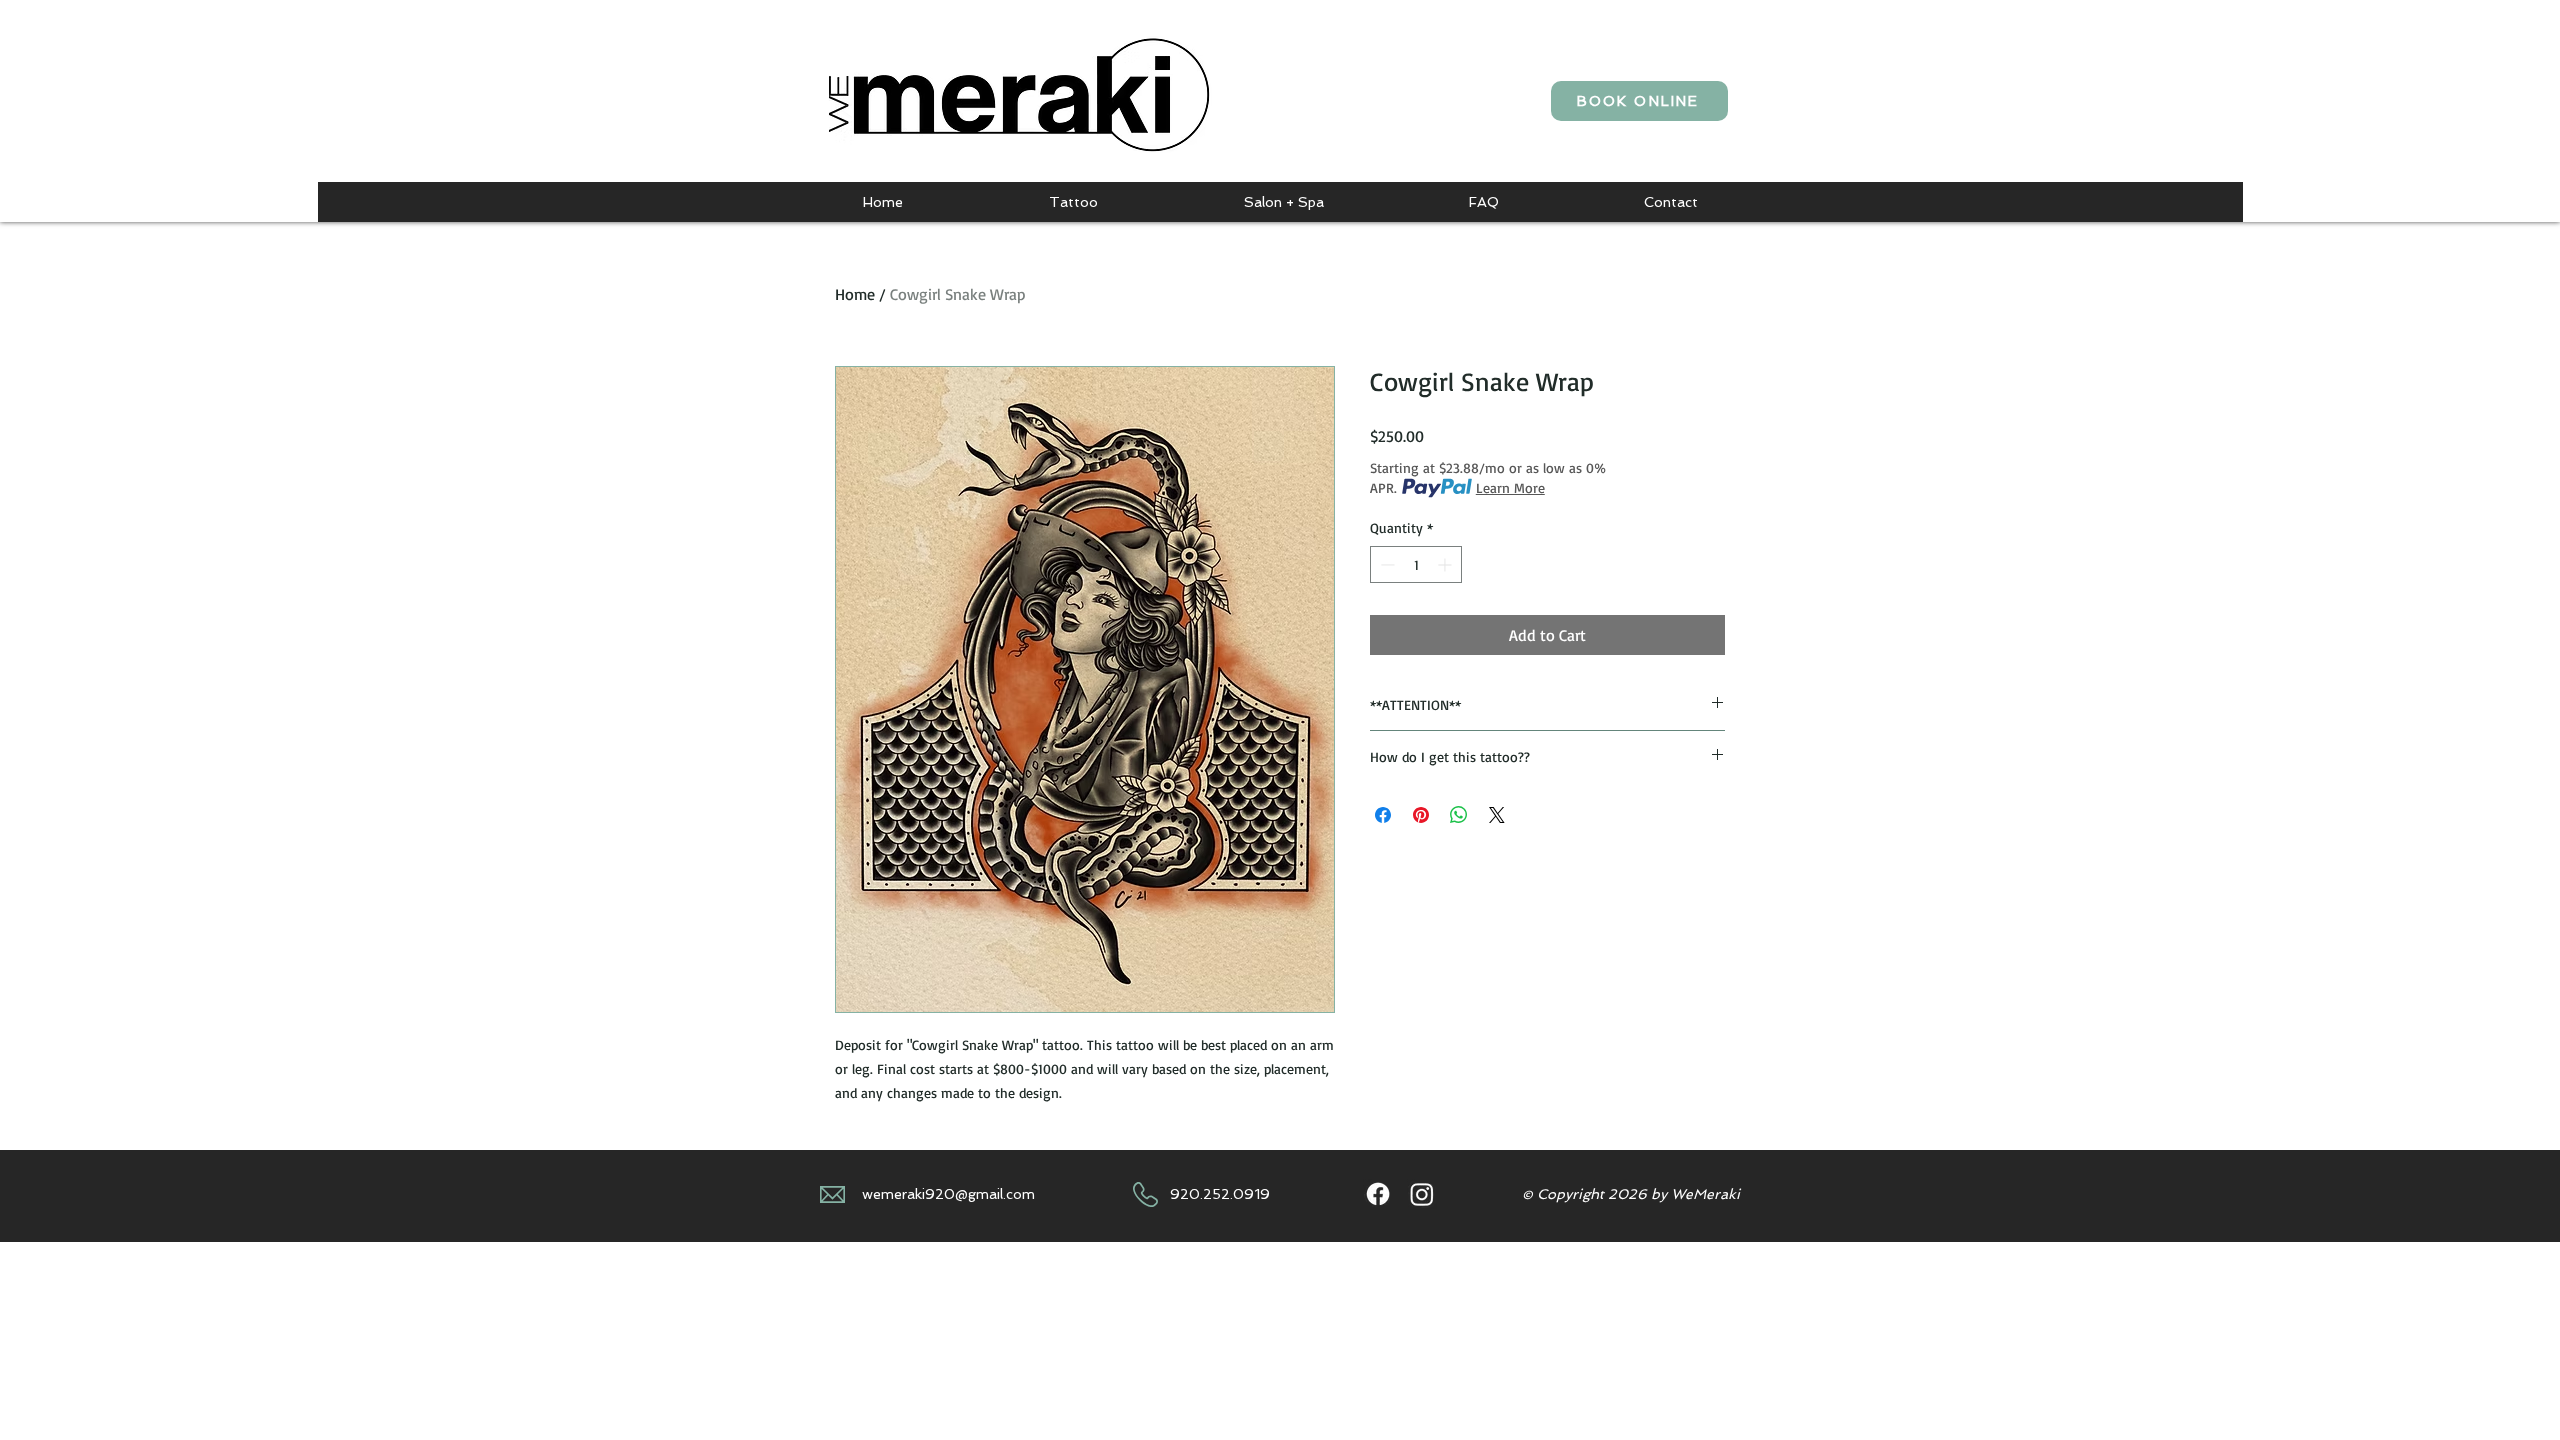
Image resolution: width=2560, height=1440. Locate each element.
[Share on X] (1497, 815)
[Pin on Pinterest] (1421, 815)
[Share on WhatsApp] (1459, 815)
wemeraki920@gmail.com (948, 1194)
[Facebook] (1378, 1194)
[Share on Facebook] (1383, 815)
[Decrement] (1385, 564)
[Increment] (1446, 564)
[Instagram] (1422, 1194)
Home (855, 294)
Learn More (1510, 487)
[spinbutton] (1416, 564)
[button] (1072, 202)
